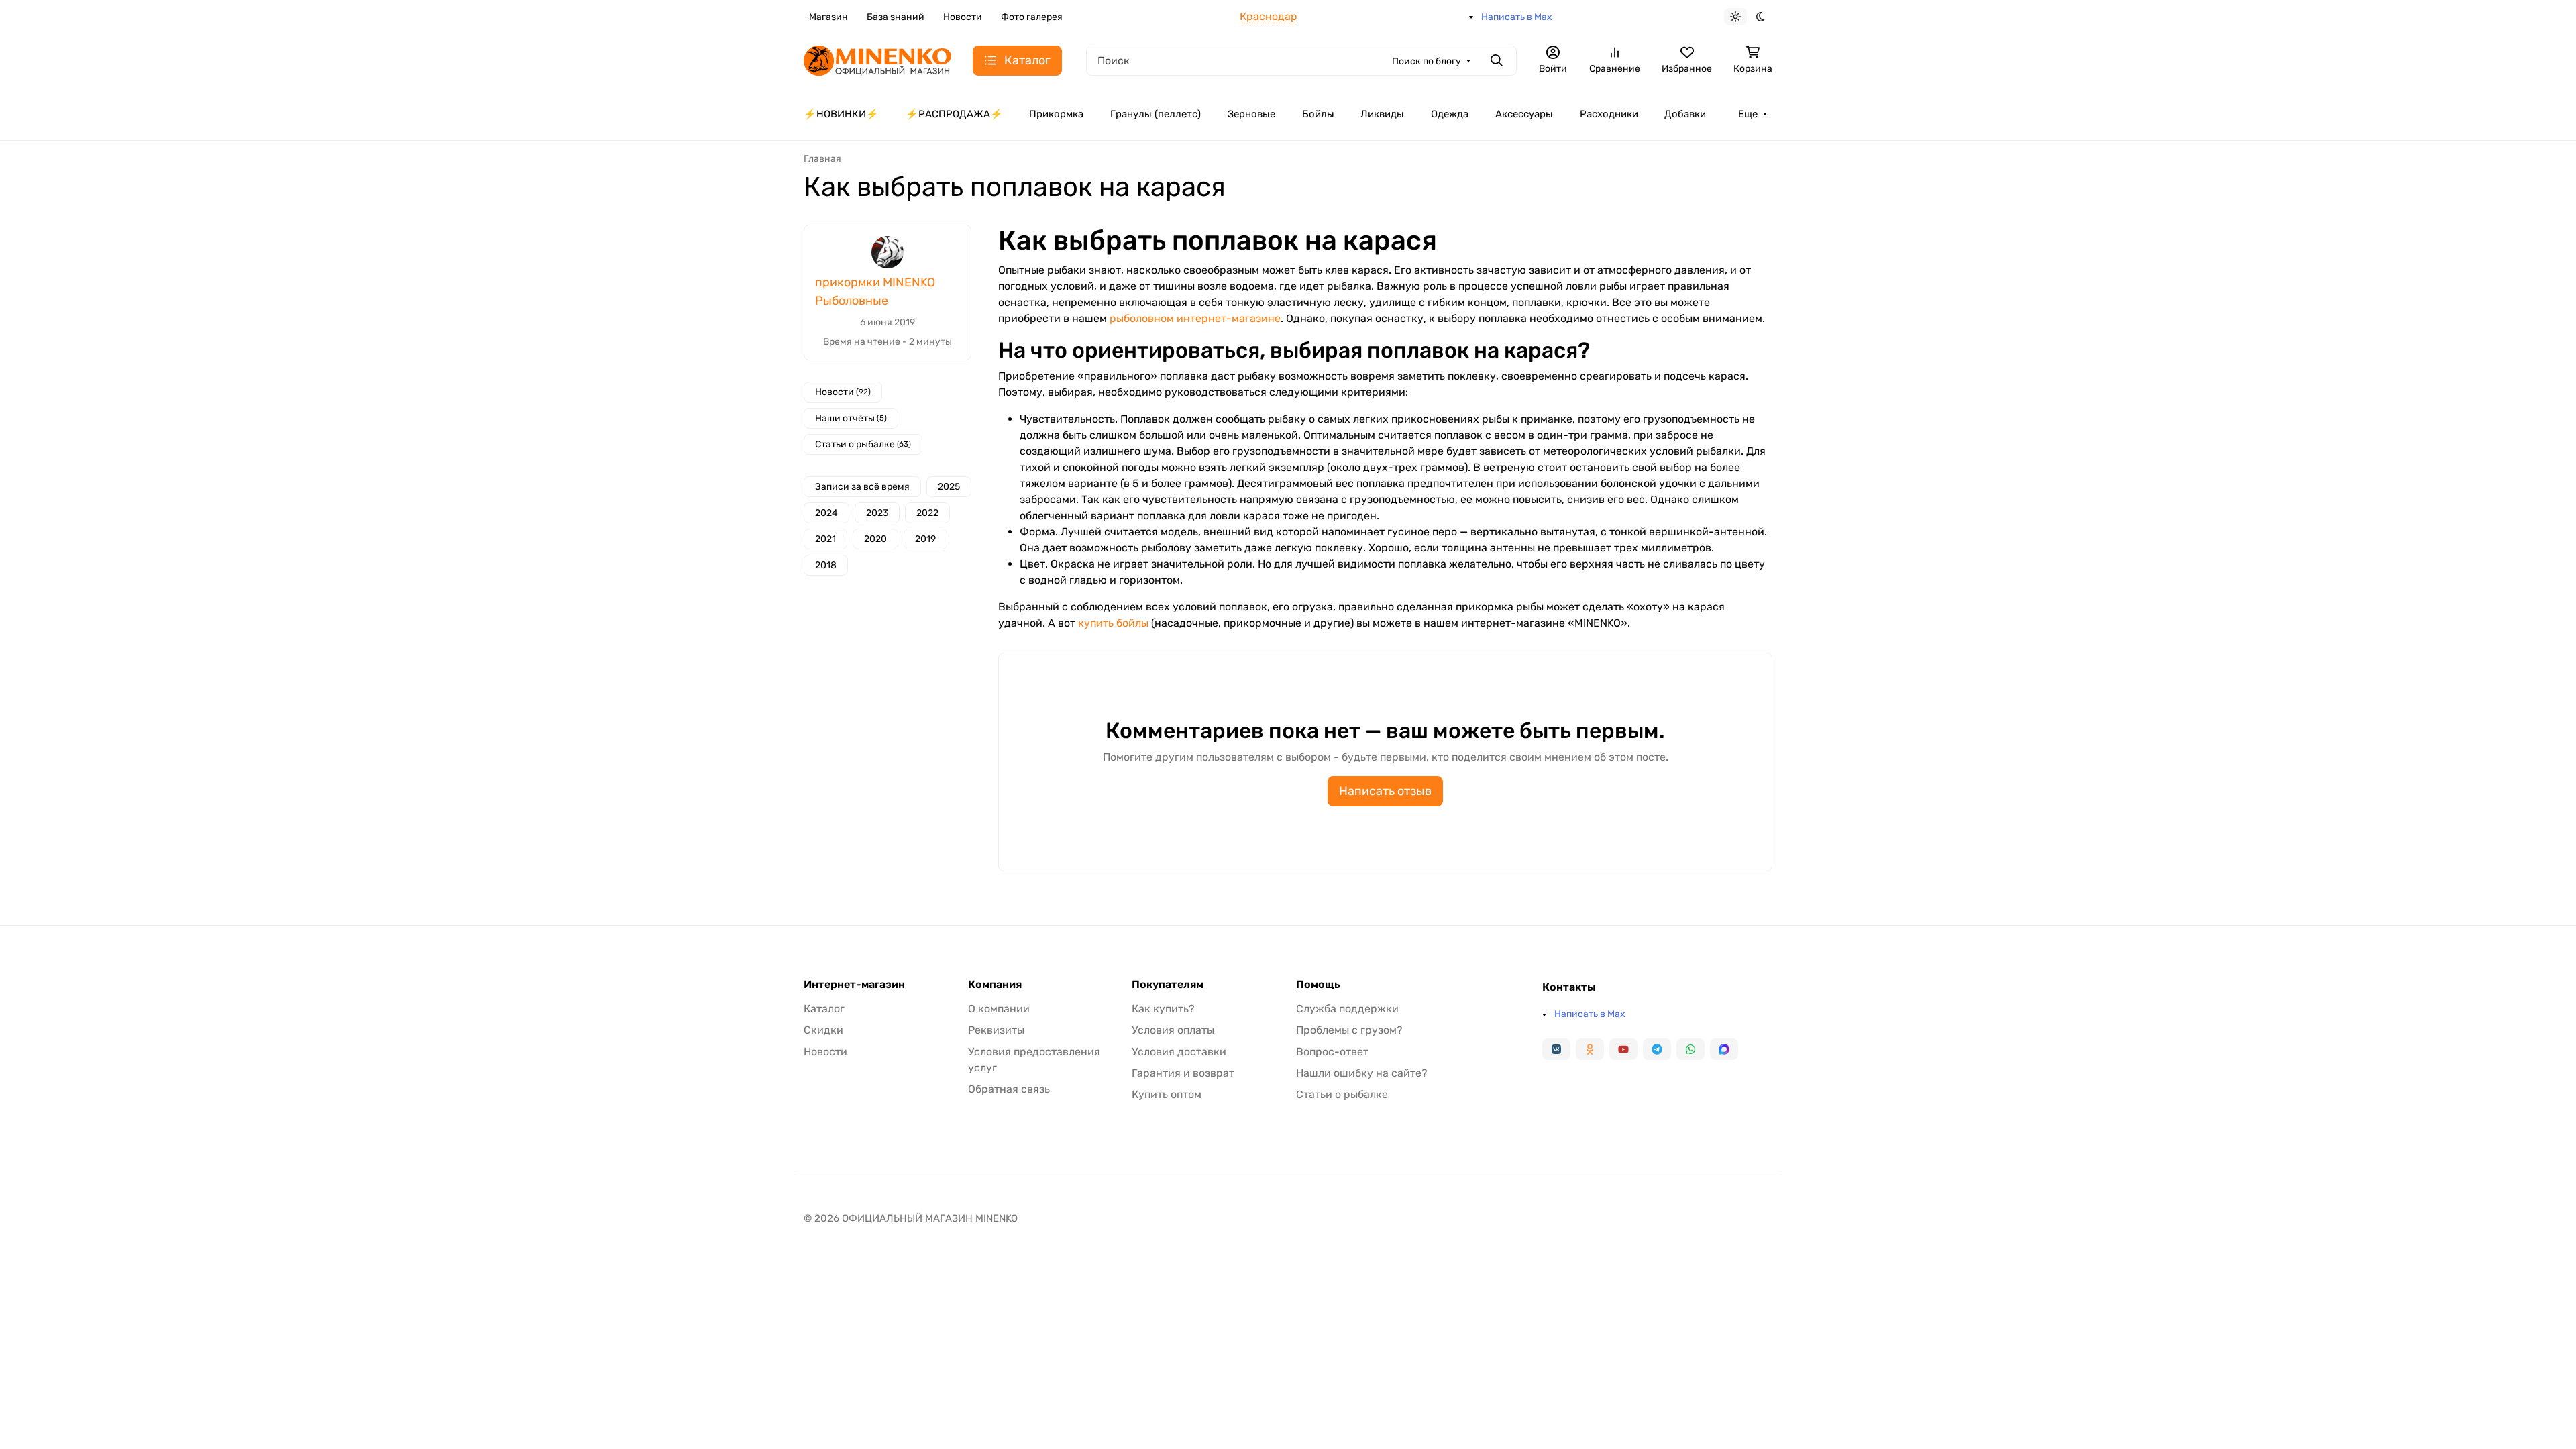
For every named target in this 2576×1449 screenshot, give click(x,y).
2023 (877, 513)
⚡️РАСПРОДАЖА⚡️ (954, 114)
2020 (875, 539)
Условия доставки (1179, 1052)
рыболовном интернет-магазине (1195, 318)
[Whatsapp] (1690, 1049)
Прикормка (1056, 114)
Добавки (1685, 114)
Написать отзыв (1385, 791)
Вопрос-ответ (1332, 1052)
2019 (925, 539)
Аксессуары (1524, 114)
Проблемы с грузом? (1349, 1030)
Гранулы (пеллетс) (1156, 114)
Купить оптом (1167, 1094)
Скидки (823, 1030)
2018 (826, 565)
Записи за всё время (862, 487)
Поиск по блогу (1427, 61)
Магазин (828, 17)
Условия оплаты (1173, 1030)
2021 (825, 539)
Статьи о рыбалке (863, 444)
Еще (1748, 114)
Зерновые (1251, 114)
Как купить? (1163, 1009)
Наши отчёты (851, 418)
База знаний (896, 17)
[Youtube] (1623, 1049)
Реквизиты (996, 1030)
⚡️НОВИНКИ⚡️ (841, 114)
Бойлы (1318, 114)
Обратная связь (1009, 1089)
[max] (1724, 1049)
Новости (963, 17)
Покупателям (1168, 985)
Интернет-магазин (854, 985)
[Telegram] (1657, 1049)
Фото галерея (1032, 17)
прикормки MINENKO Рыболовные (875, 291)
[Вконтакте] (1556, 1049)
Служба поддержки (1347, 1009)
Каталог (824, 1009)
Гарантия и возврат (1183, 1073)
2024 (826, 513)
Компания (995, 985)
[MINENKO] (877, 59)
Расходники (1609, 114)
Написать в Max (1517, 17)
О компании (999, 1009)
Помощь (1318, 985)
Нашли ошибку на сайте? (1362, 1073)
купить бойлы (1113, 623)
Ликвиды (1382, 114)
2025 (949, 487)
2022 (927, 513)
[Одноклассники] (1590, 1049)
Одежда (1450, 114)
